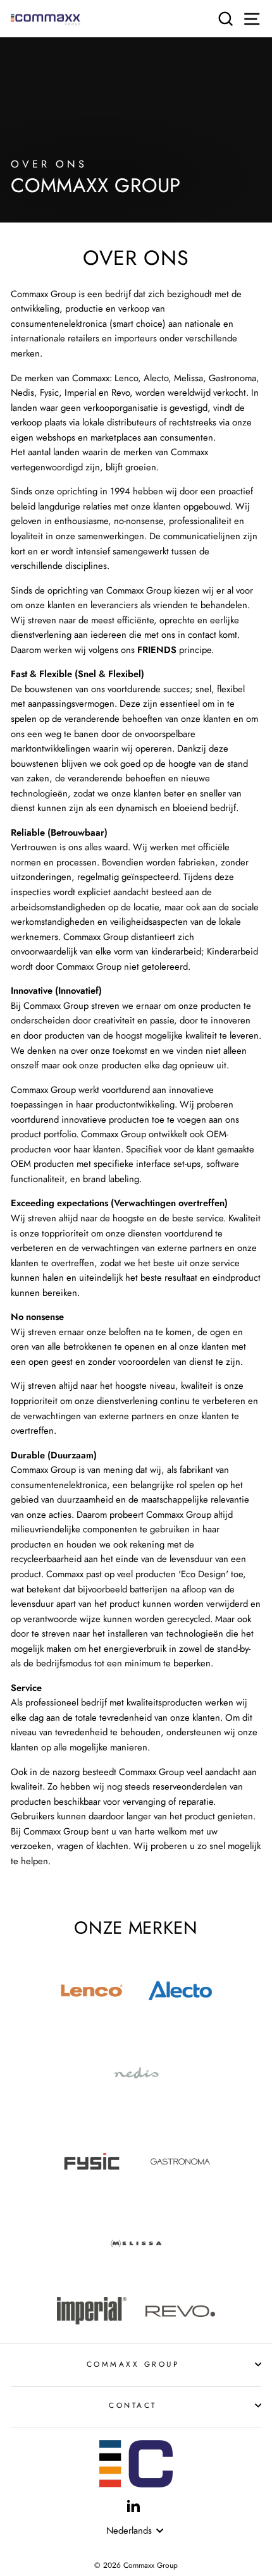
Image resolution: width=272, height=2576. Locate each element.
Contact (133, 2405)
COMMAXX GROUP (133, 2364)
